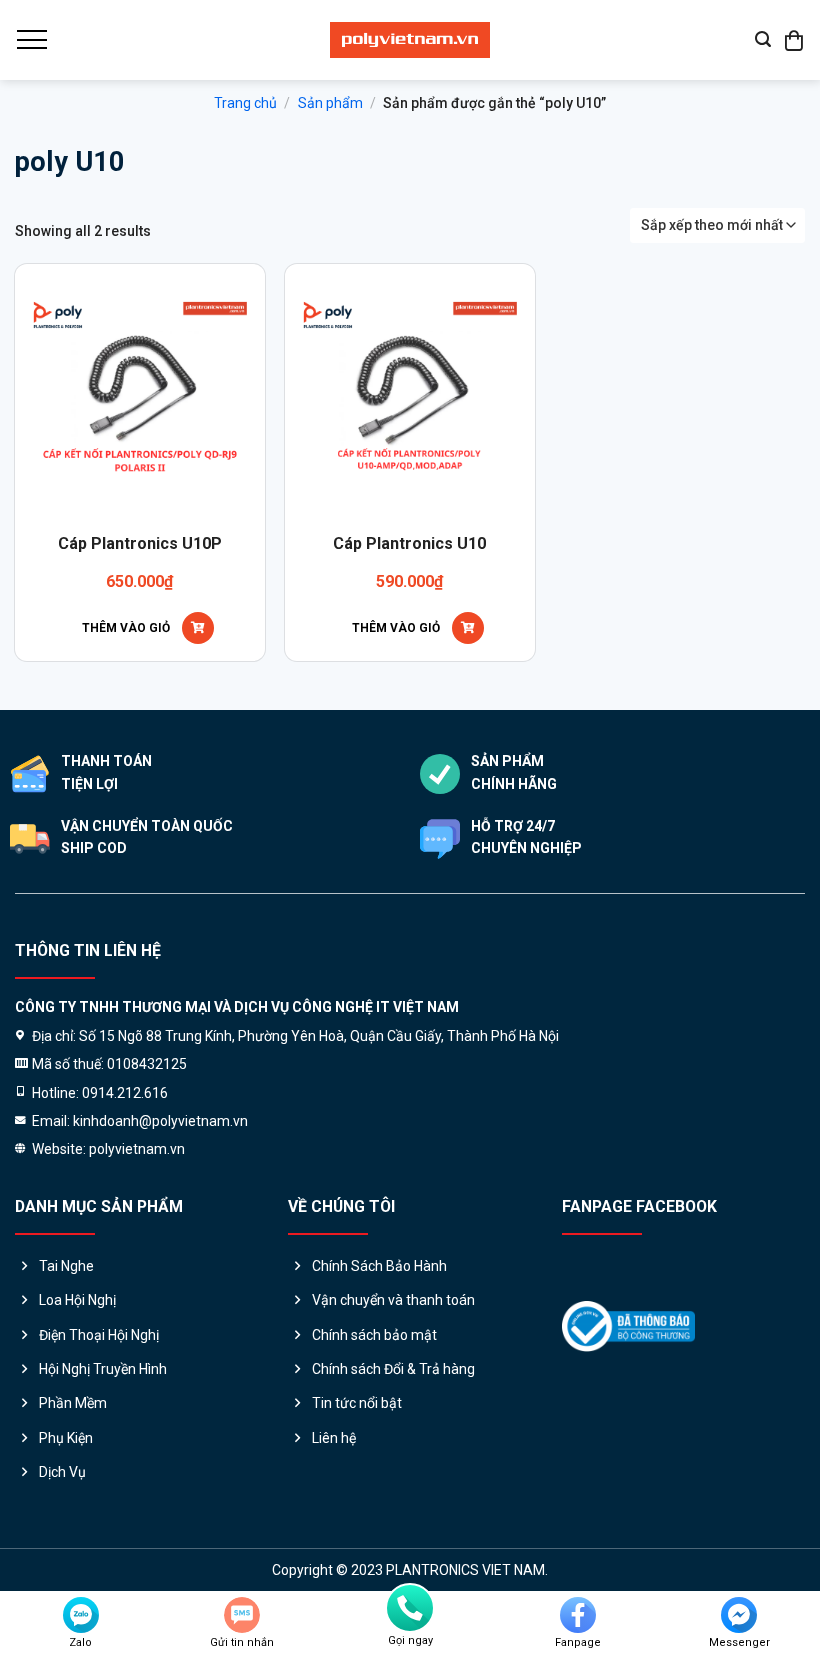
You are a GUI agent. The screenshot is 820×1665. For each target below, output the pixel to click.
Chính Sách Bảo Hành (379, 1266)
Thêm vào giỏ (126, 628)
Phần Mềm (73, 1403)
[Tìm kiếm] (763, 39)
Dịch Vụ (62, 1472)
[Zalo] (81, 1615)
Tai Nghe (66, 1266)
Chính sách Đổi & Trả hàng (393, 1369)
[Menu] (31, 40)
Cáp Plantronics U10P (140, 543)
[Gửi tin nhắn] (242, 1615)
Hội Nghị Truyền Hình (103, 1369)
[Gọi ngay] (410, 1608)
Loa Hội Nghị (77, 1300)
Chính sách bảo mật (374, 1335)
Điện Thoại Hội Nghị (99, 1335)
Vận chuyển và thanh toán (393, 1300)
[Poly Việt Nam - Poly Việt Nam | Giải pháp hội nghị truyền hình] (410, 40)
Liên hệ (334, 1438)
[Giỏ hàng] (795, 40)
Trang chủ (245, 103)
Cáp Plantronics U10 (409, 543)
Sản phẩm (330, 103)
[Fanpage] (578, 1615)
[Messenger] (739, 1615)
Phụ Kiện (66, 1438)
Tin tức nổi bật (357, 1403)
